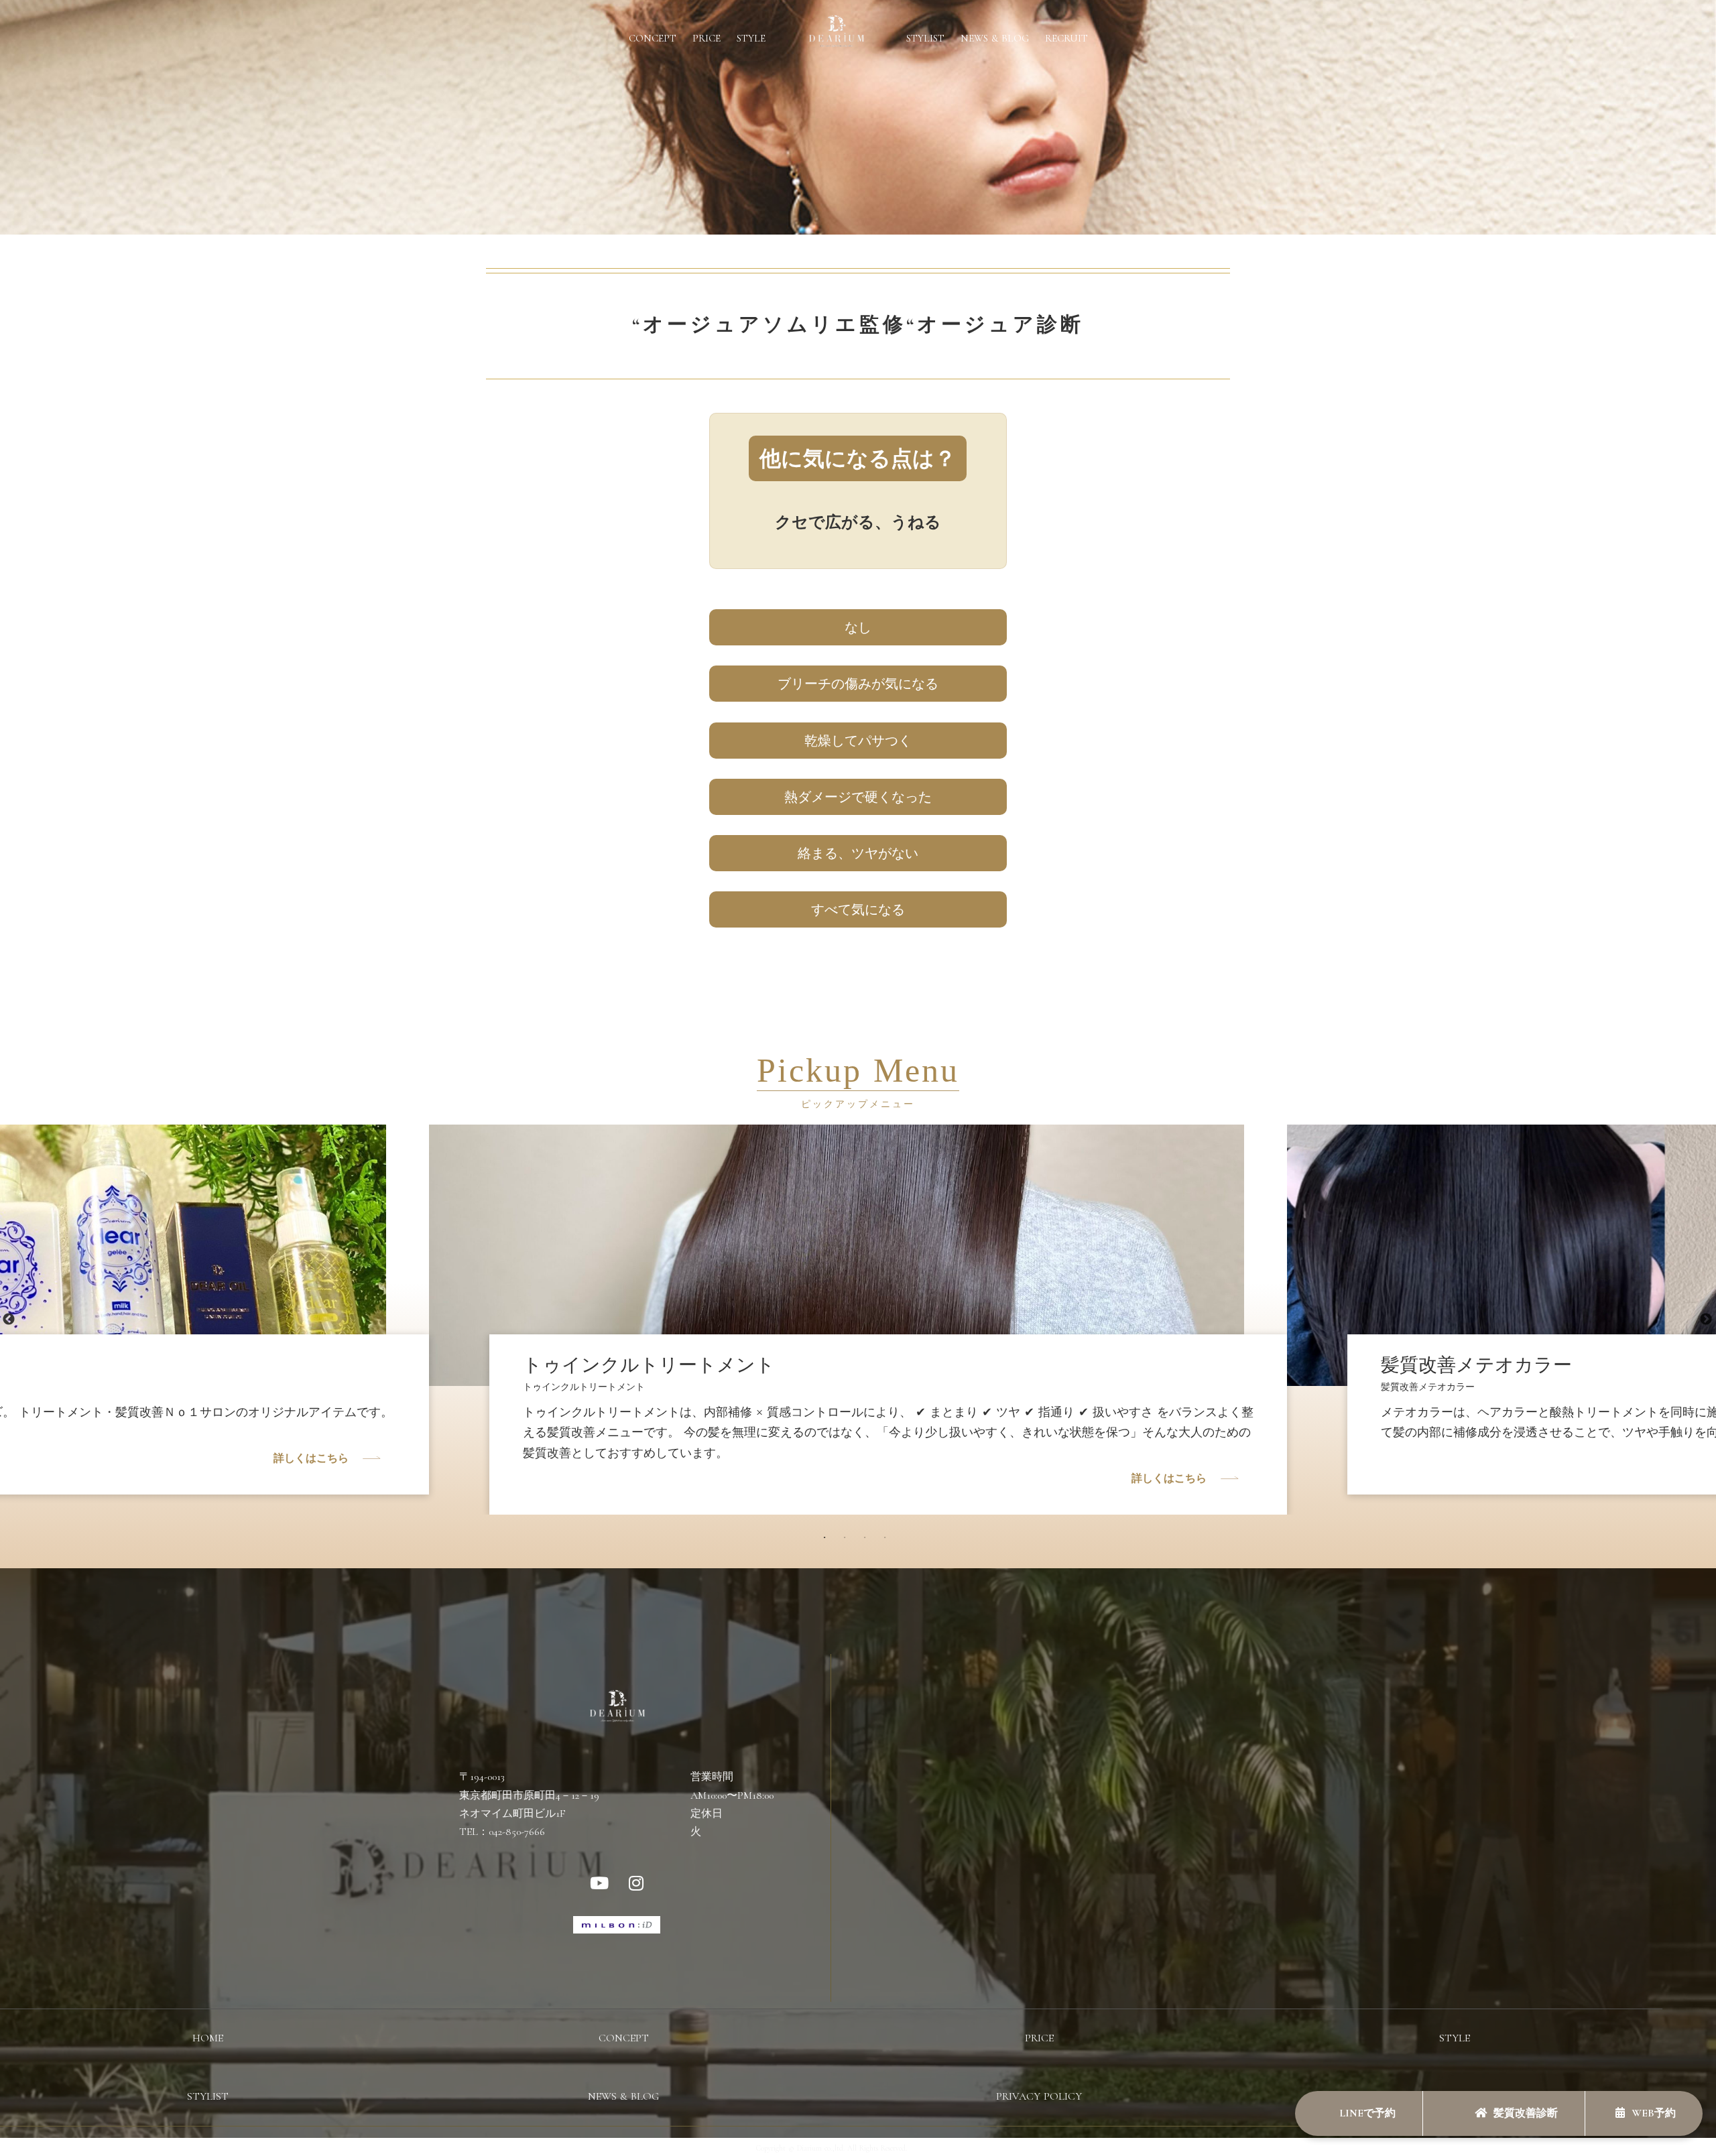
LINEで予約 (1366, 2113)
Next (1706, 1320)
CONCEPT (653, 38)
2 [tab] (848, 1541)
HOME (208, 2038)
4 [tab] (888, 1541)
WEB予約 (1654, 2113)
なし (858, 627)
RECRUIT (1066, 38)
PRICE (707, 38)
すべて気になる (858, 909)
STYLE (751, 38)
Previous (9, 1320)
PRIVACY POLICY (1039, 2096)
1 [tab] (828, 1541)
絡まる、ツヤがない (858, 853)
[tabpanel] (858, 1295)
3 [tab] (868, 1541)
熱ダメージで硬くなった (858, 797)
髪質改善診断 (1526, 2113)
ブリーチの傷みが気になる (858, 684)
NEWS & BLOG (995, 38)
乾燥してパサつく (858, 741)
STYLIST (925, 38)
